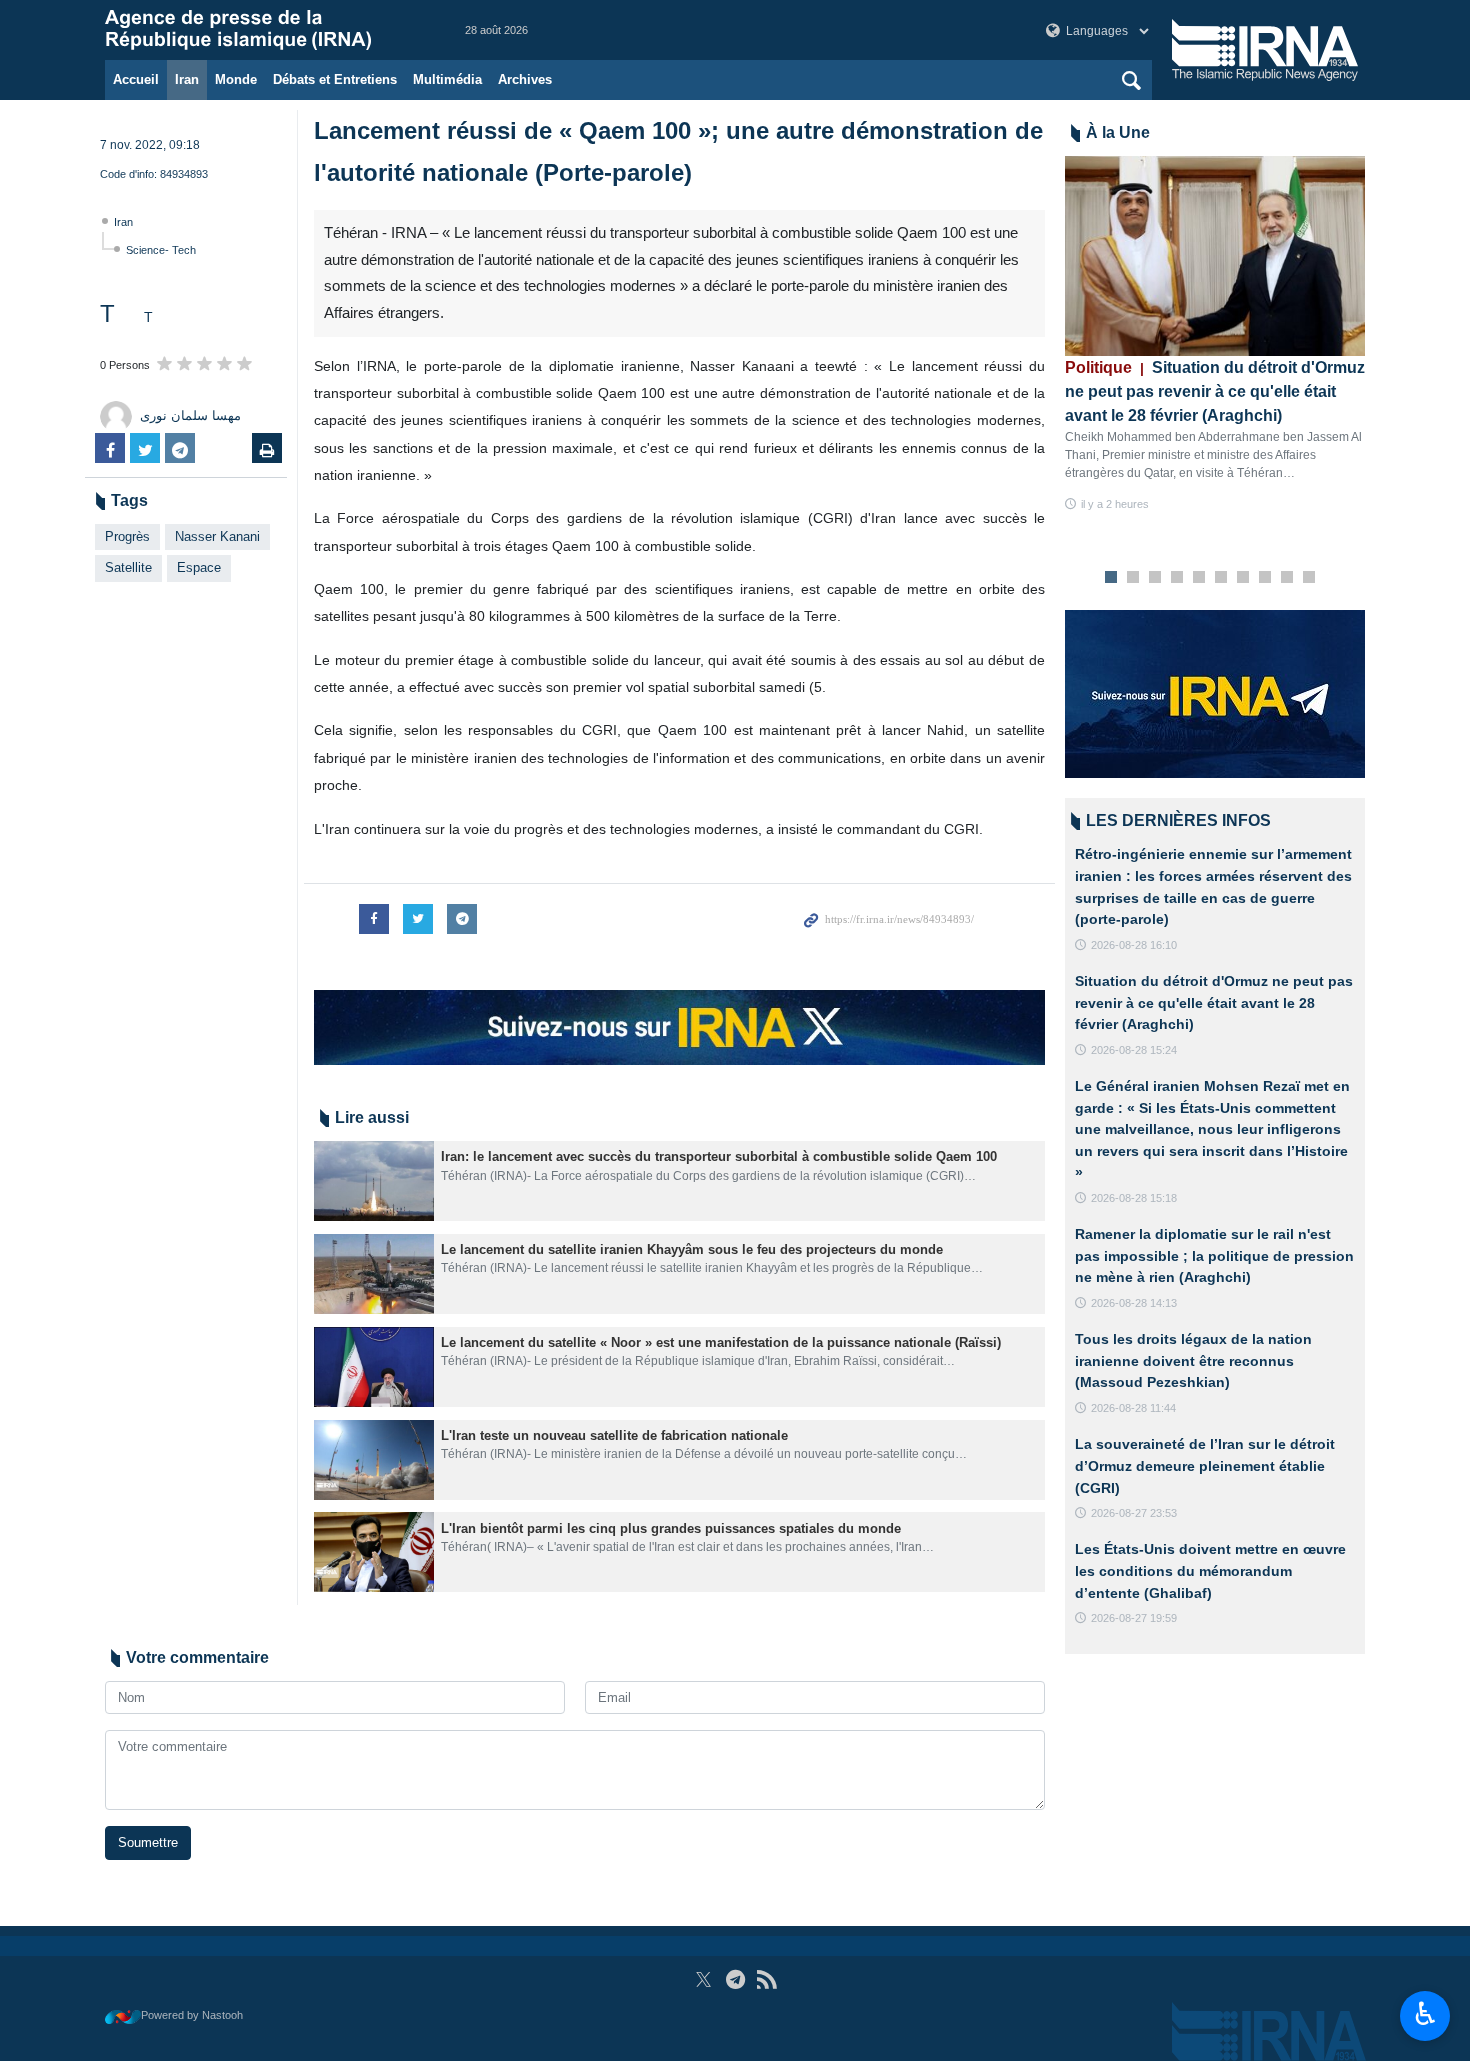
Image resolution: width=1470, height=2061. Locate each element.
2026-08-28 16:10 (1134, 945)
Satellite (128, 567)
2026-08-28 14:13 (1134, 1303)
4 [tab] (1177, 578)
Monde (236, 79)
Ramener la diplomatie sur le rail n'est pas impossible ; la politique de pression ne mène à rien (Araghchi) (1214, 1255)
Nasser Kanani (217, 536)
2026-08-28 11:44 (1133, 1408)
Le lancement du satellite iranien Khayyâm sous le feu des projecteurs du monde (692, 1249)
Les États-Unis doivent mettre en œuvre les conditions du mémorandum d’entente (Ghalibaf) (1210, 1570)
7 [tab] (1243, 578)
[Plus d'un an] (374, 1181)
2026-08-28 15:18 (1134, 1198)
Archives (525, 79)
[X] (703, 1979)
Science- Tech (161, 250)
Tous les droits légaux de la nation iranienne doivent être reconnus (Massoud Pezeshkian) (1193, 1360)
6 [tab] (1221, 578)
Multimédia (447, 79)
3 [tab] (1155, 578)
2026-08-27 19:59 (1134, 1618)
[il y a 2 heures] (1215, 256)
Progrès (127, 536)
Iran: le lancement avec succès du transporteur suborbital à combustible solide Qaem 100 (719, 1156)
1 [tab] (1111, 578)
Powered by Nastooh (192, 2015)
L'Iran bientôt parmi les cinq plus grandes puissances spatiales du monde (671, 1528)
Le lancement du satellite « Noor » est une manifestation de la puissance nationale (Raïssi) (721, 1342)
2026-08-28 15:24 (1134, 1050)
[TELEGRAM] (735, 1979)
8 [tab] (1265, 578)
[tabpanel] (1215, 334)
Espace (199, 567)
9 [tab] (1287, 578)
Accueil (136, 79)
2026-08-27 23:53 (1134, 1513)
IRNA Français (265, 30)
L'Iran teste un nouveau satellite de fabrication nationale (614, 1435)
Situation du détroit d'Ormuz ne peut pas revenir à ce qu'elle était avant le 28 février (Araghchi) (1215, 391)
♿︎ (1425, 2014)
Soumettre (148, 1842)
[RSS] (766, 1979)
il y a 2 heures (1115, 504)
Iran (187, 79)
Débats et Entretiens (335, 79)
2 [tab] (1133, 578)
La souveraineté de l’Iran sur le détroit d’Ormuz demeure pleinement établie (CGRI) (1205, 1465)
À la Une (1118, 132)
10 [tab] (1309, 578)
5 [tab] (1199, 578)
